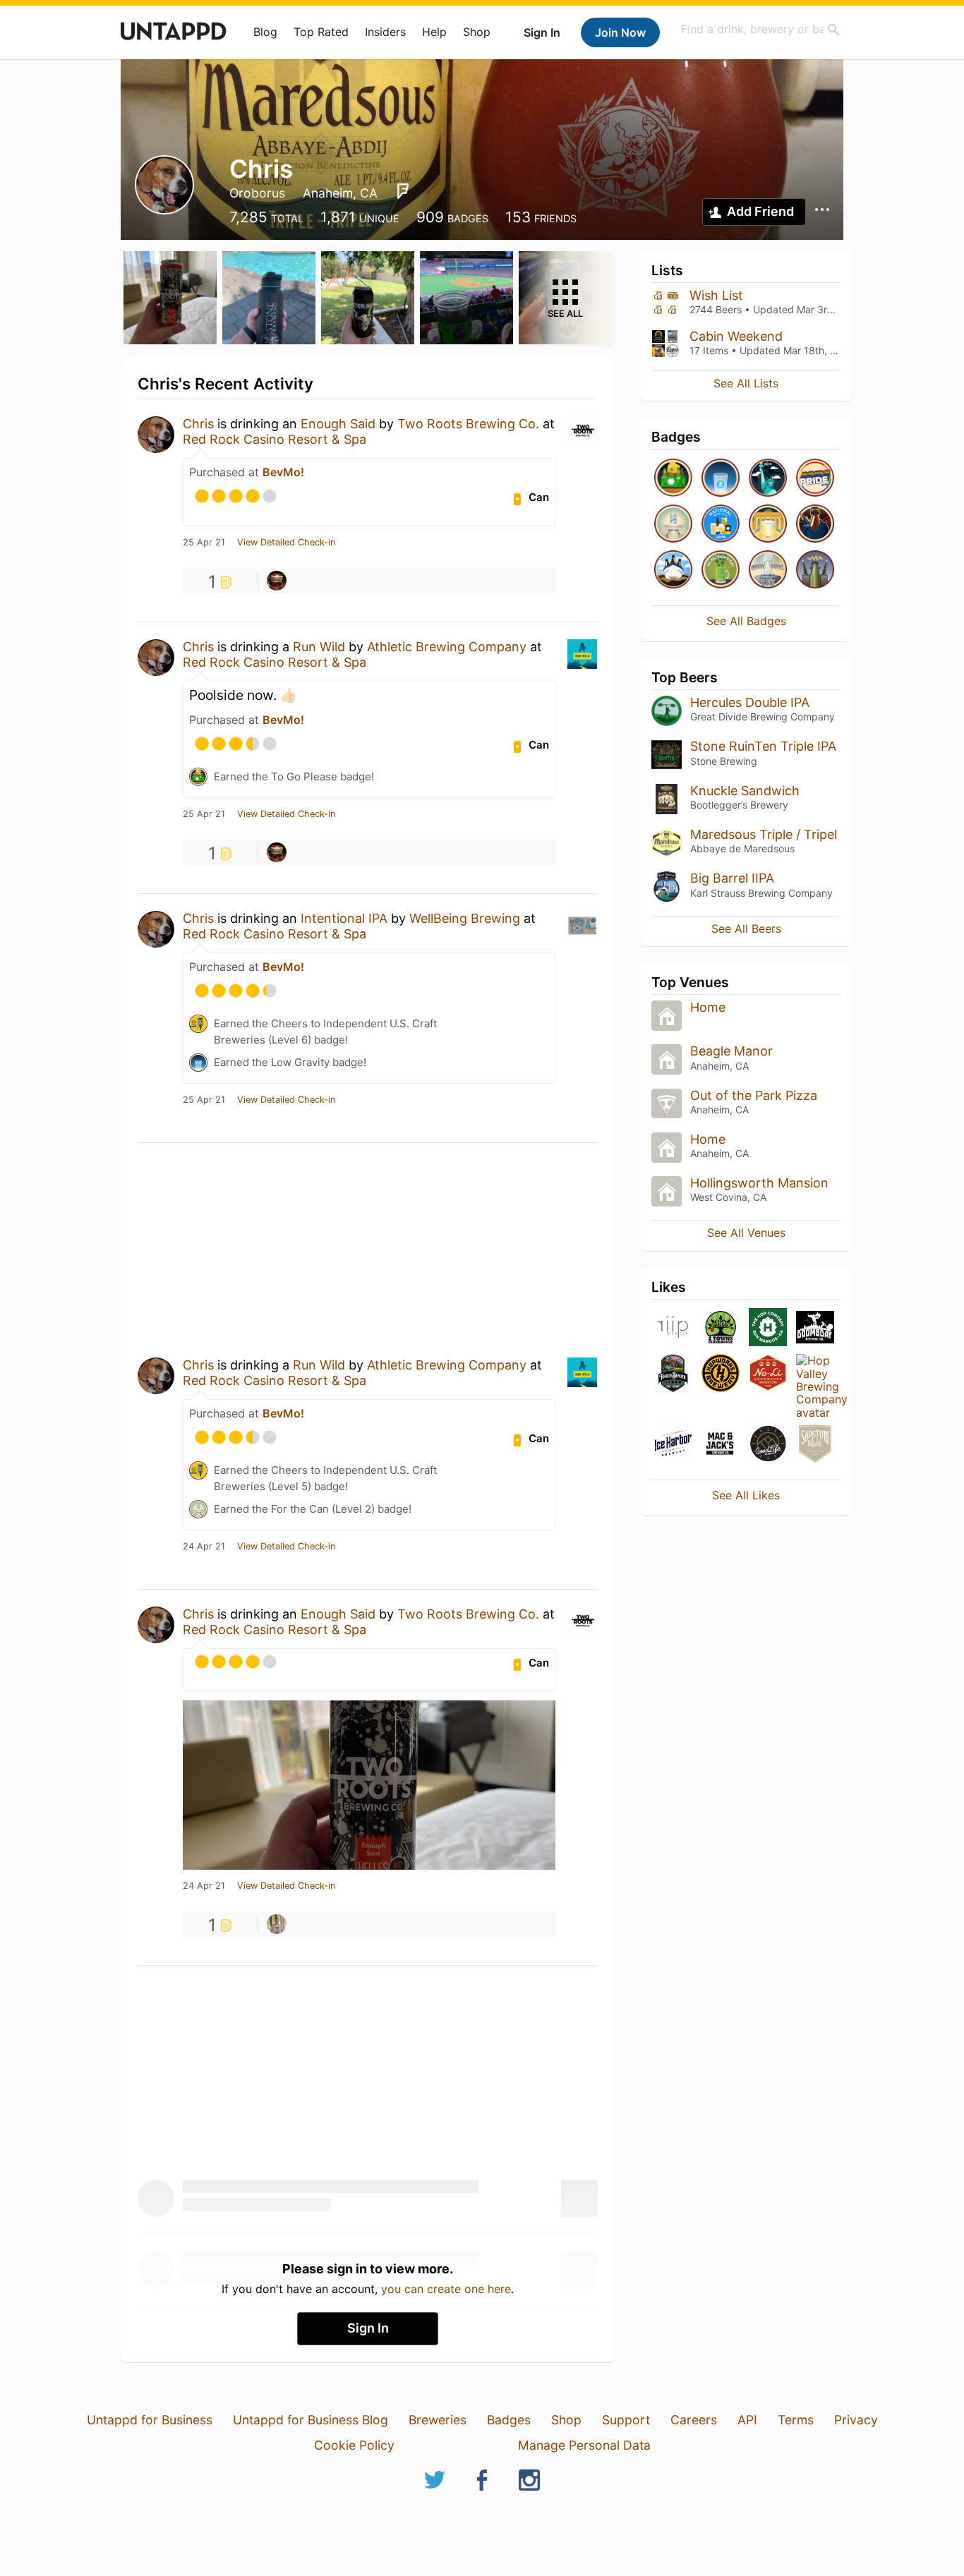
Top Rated (321, 32)
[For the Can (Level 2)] (673, 525)
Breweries (438, 2420)
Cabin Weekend (736, 336)
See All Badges (746, 621)
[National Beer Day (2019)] (721, 525)
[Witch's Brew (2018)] (815, 570)
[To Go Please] (673, 479)
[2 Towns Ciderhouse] (721, 1328)
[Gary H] (277, 581)
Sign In (542, 32)
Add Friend (760, 211)
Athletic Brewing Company (447, 647)
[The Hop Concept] (768, 1328)
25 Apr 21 (204, 543)
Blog (265, 32)
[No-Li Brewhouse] (768, 1374)
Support (626, 2420)
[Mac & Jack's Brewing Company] (721, 1445)
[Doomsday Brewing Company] (815, 1328)
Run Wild (319, 647)
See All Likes (746, 1495)
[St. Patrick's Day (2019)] (721, 570)
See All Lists (746, 383)
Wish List (716, 295)
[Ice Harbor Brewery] (673, 1445)
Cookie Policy (354, 2445)
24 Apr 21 (204, 1547)
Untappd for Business (150, 2420)
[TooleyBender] (673, 1374)
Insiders (385, 32)
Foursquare (403, 191)
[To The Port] (673, 570)
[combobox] (761, 29)
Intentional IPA (344, 918)
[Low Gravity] (721, 479)
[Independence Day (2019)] (768, 479)
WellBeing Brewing (465, 918)
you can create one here (446, 2289)
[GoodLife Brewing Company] (768, 1445)
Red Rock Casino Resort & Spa (275, 439)
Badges (509, 2420)
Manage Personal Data (584, 2445)
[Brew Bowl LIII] (768, 570)
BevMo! (283, 472)
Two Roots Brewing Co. (468, 424)
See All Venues (746, 1233)
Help (434, 32)
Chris (198, 424)
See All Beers (746, 929)
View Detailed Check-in (286, 543)
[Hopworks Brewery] (721, 1374)
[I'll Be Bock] (815, 525)
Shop (477, 32)
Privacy (856, 2420)
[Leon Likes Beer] (277, 1924)
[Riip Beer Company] (673, 1328)
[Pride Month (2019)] (815, 479)
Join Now (620, 32)
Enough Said (338, 424)
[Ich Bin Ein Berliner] (768, 525)
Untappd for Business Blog (311, 2420)
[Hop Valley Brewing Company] (815, 1386)
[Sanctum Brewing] (815, 1445)
